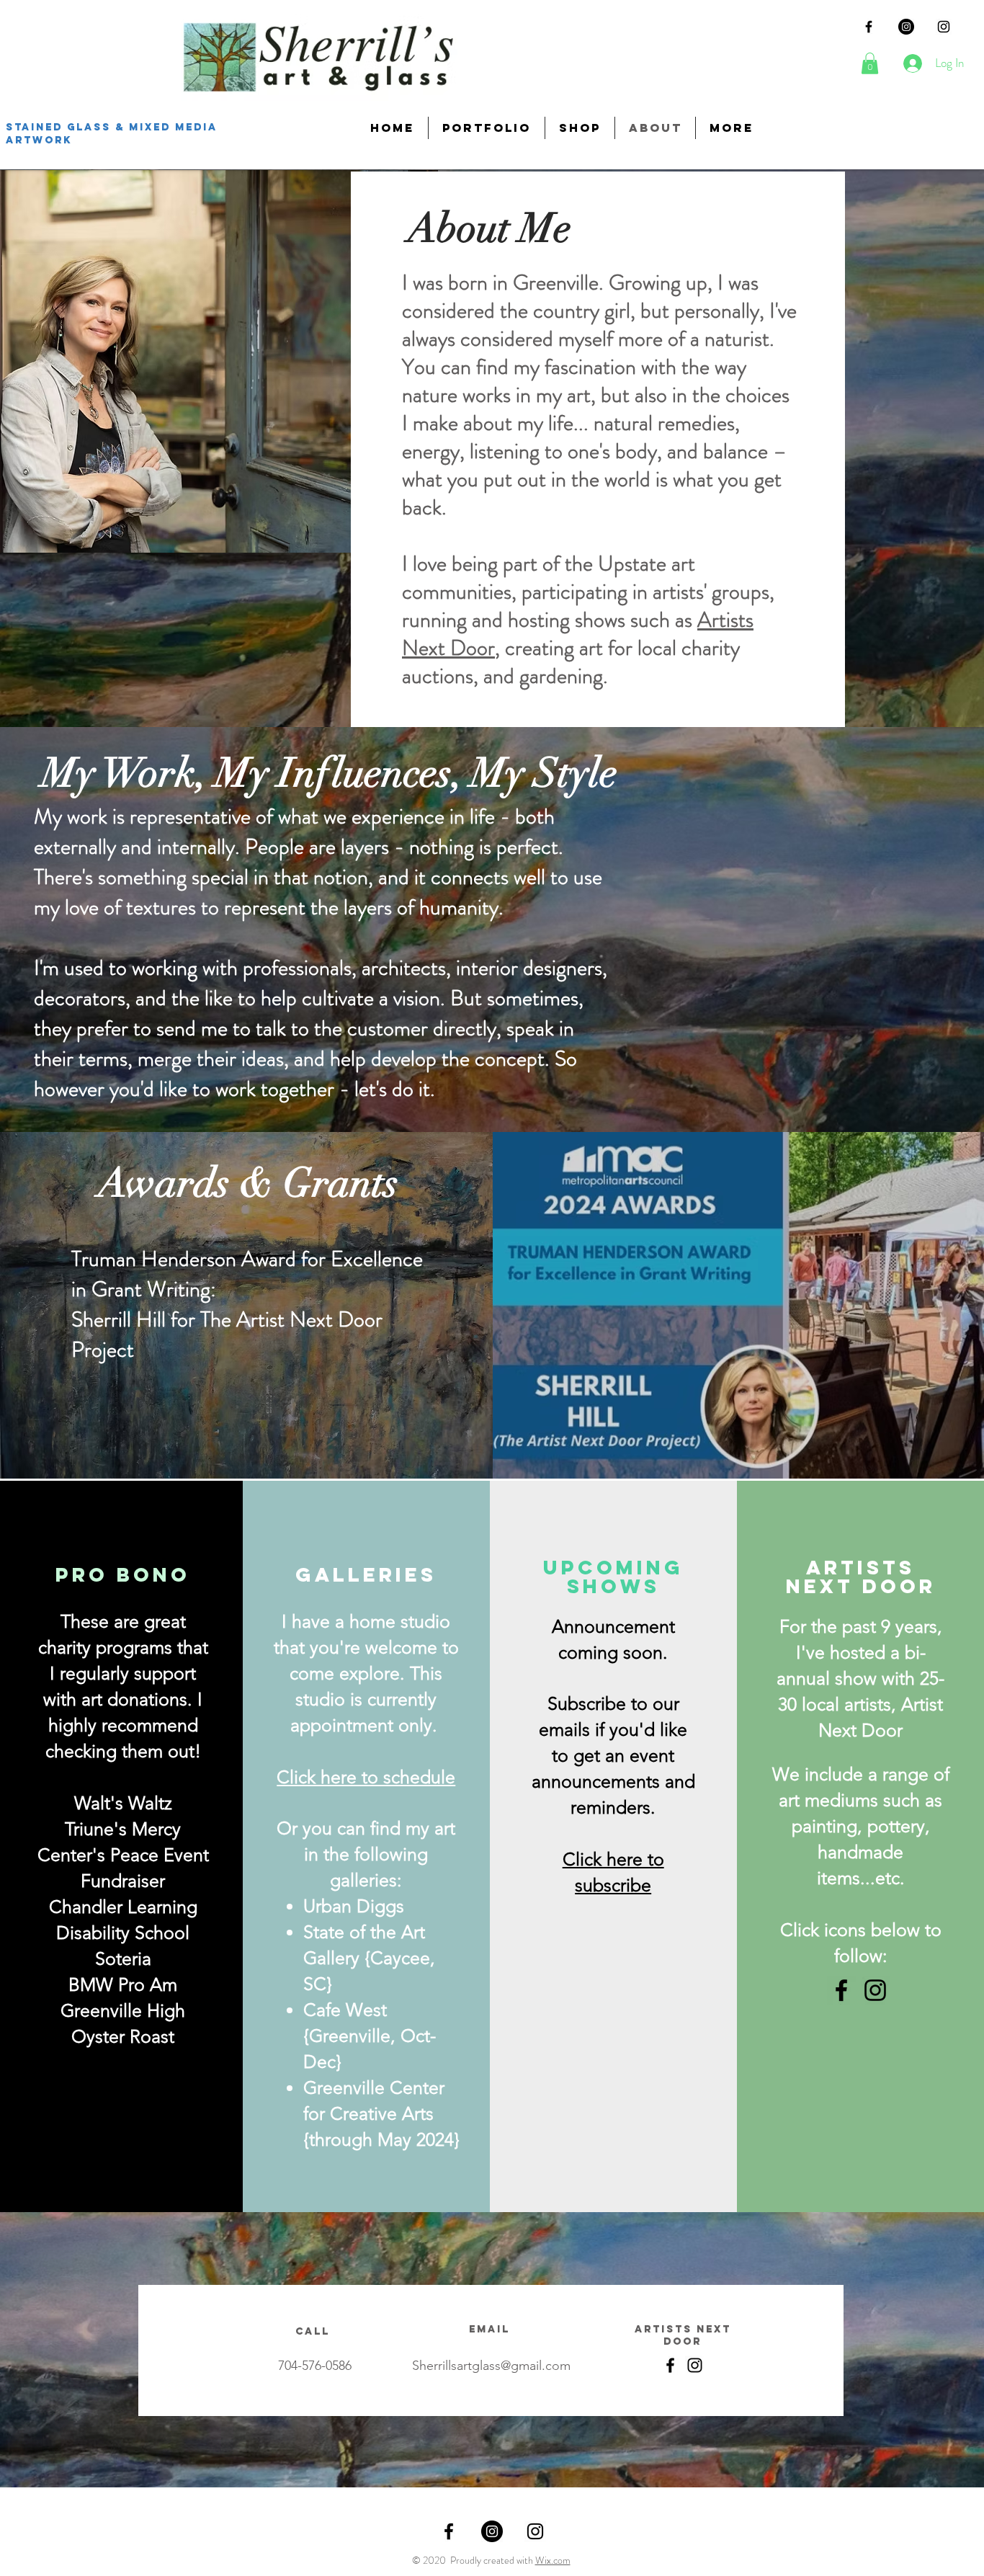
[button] (870, 63)
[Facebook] (841, 1990)
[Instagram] (906, 27)
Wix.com (553, 2560)
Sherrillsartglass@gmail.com (491, 2366)
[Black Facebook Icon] (869, 27)
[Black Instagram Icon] (944, 27)
